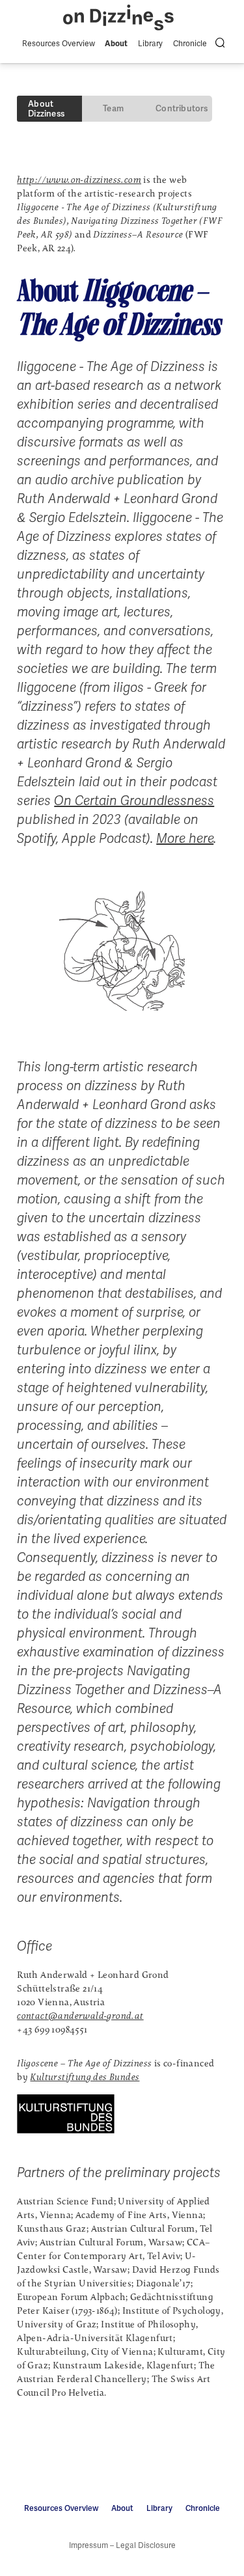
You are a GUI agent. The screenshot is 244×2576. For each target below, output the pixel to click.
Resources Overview (59, 44)
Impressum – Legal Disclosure (122, 2545)
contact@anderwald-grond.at (80, 2016)
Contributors (182, 108)
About (116, 44)
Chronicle (190, 44)
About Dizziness (46, 109)
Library (150, 44)
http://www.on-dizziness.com (79, 180)
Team (113, 108)
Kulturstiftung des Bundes (85, 2077)
